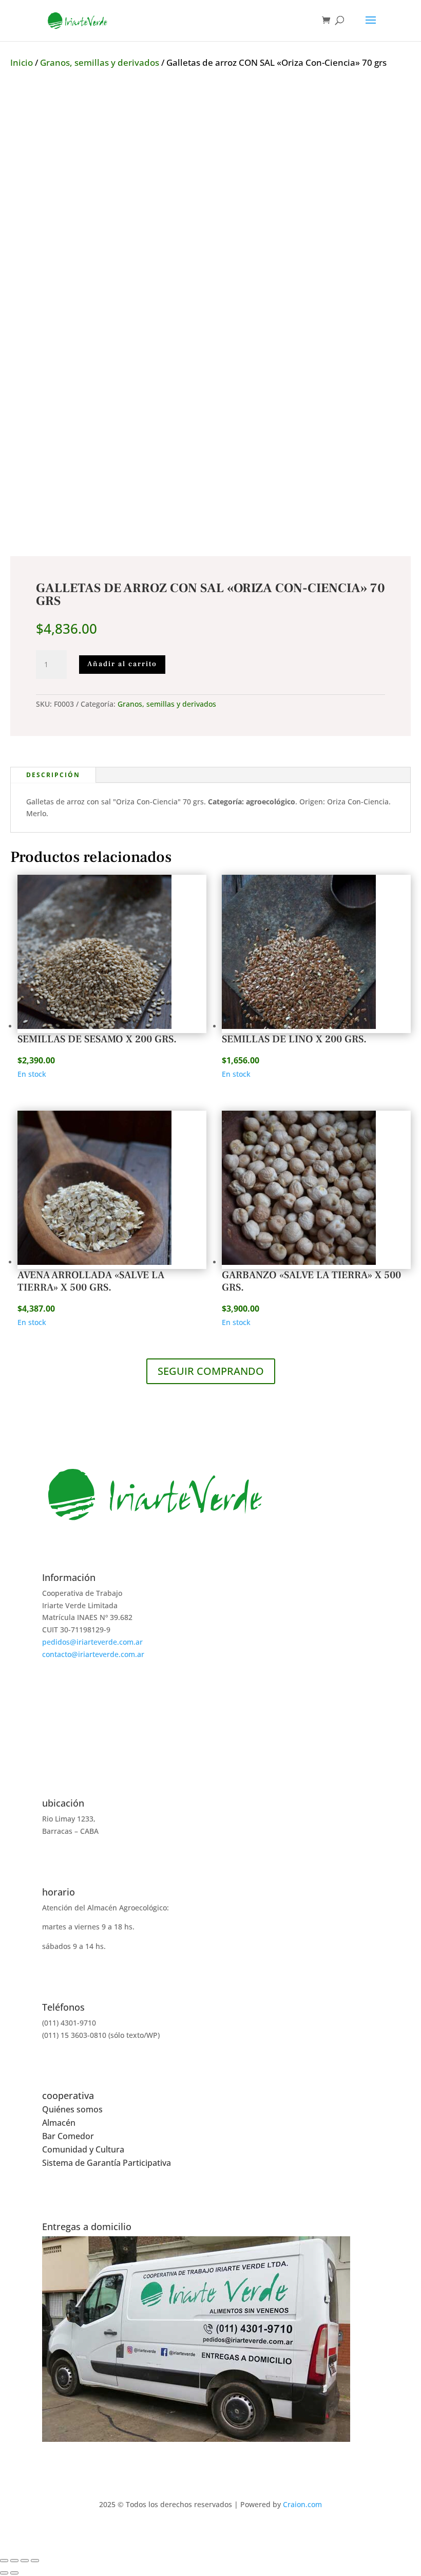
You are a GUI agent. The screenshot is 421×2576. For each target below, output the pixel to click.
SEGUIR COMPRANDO (211, 1371)
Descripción (53, 775)
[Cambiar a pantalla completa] (14, 2561)
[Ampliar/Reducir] (4, 2561)
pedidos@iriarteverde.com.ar (92, 1642)
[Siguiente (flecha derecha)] (14, 2573)
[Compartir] (25, 2561)
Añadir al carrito (122, 664)
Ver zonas (210, 2454)
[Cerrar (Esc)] (35, 2561)
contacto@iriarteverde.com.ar (93, 1654)
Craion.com (302, 2504)
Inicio (22, 62)
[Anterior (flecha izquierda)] (4, 2573)
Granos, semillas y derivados (100, 62)
